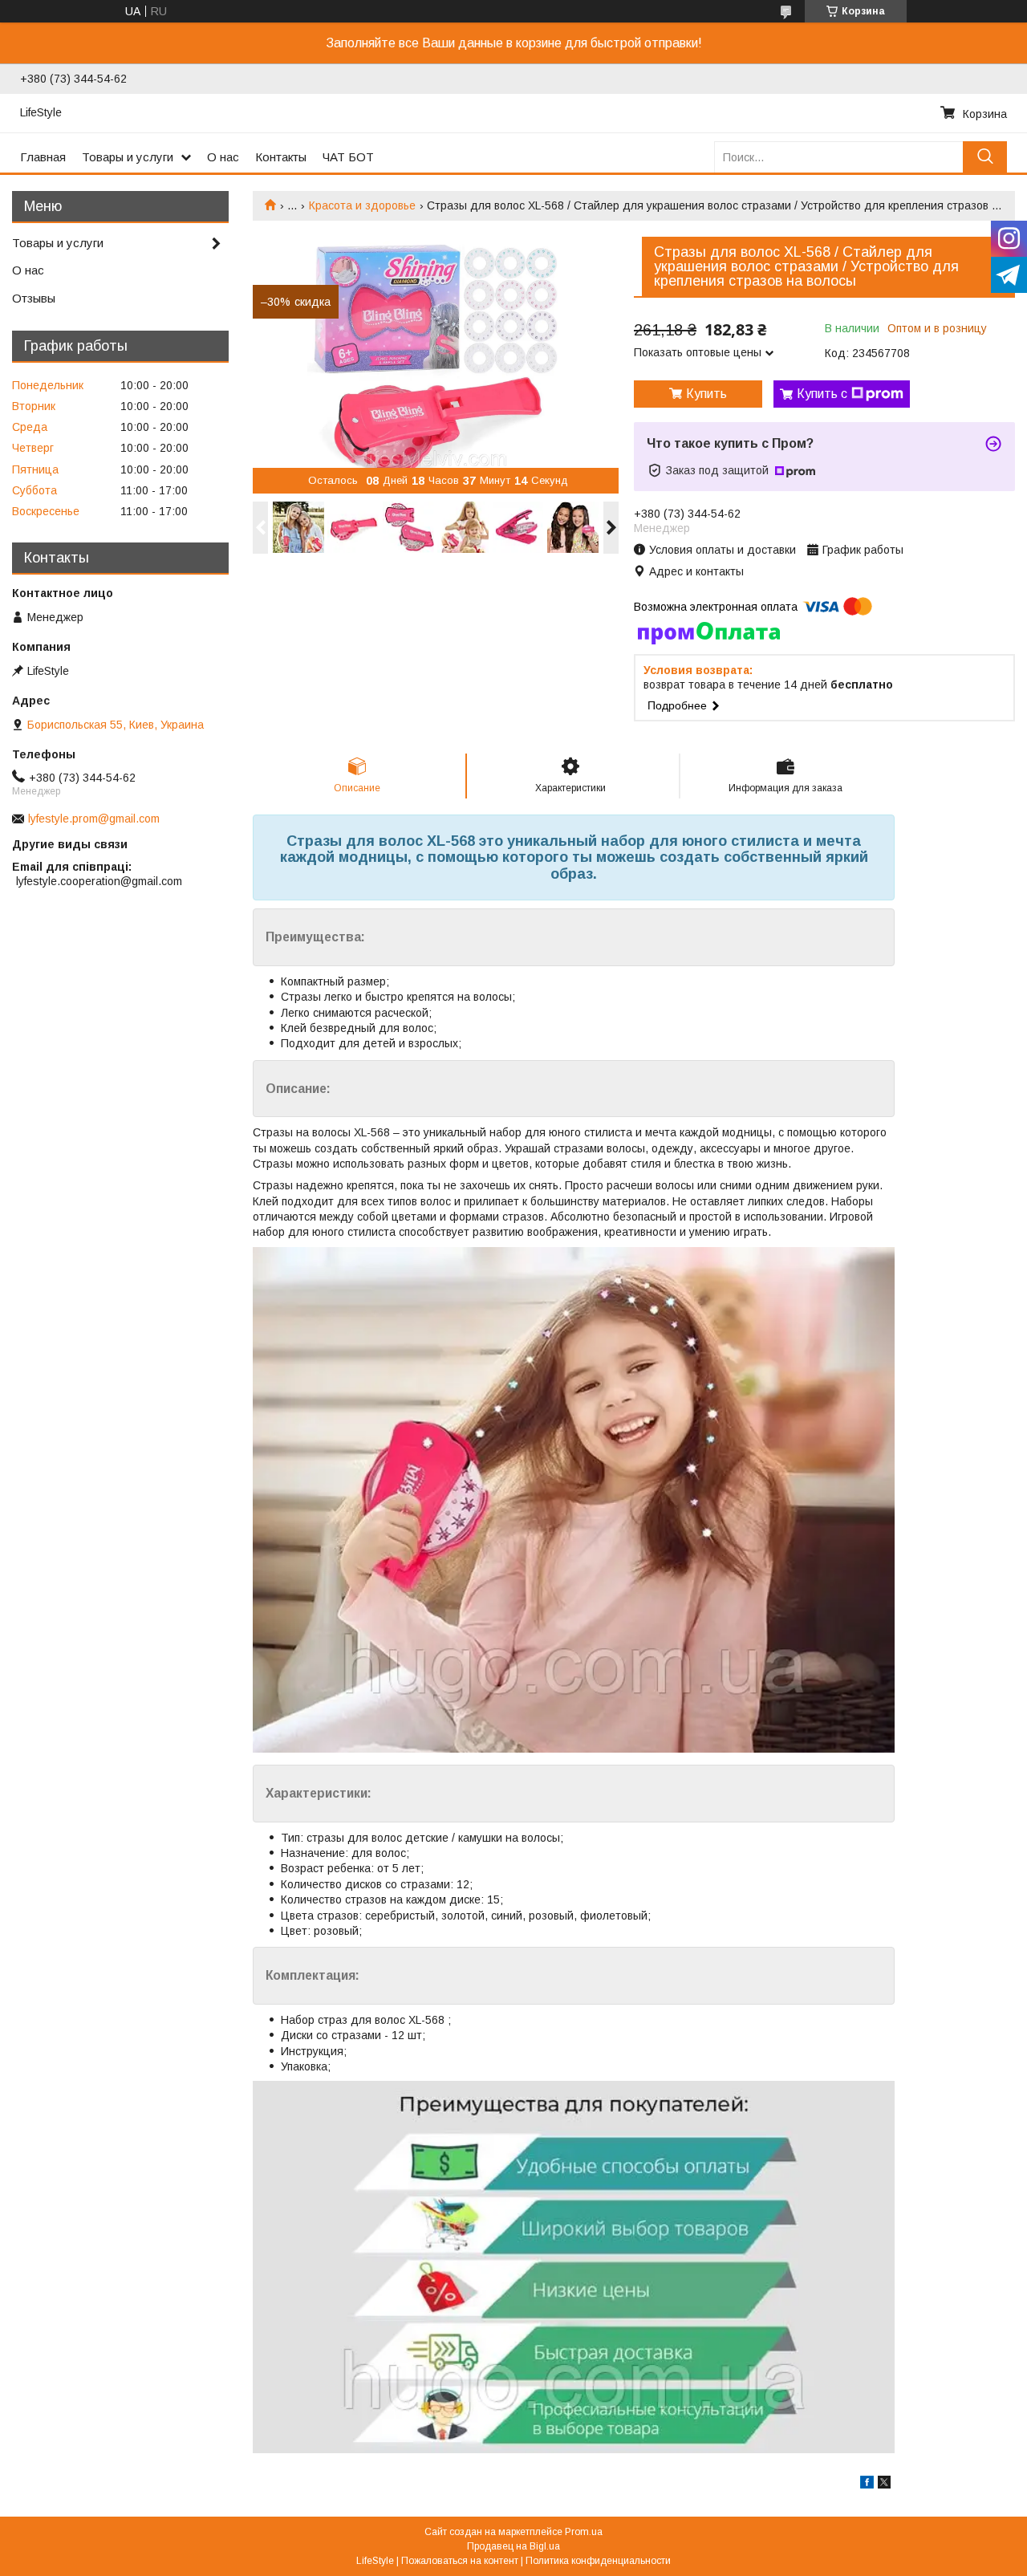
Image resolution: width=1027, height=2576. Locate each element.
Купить (706, 394)
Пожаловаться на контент (460, 2561)
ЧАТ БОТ (348, 157)
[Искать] (985, 157)
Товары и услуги (128, 157)
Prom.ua (584, 2532)
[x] (884, 2485)
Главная (43, 157)
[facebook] (867, 2485)
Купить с (822, 394)
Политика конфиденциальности (598, 2561)
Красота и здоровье (362, 205)
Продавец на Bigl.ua (513, 2546)
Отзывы (34, 298)
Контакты (281, 157)
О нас (223, 157)
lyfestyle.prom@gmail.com (94, 819)
